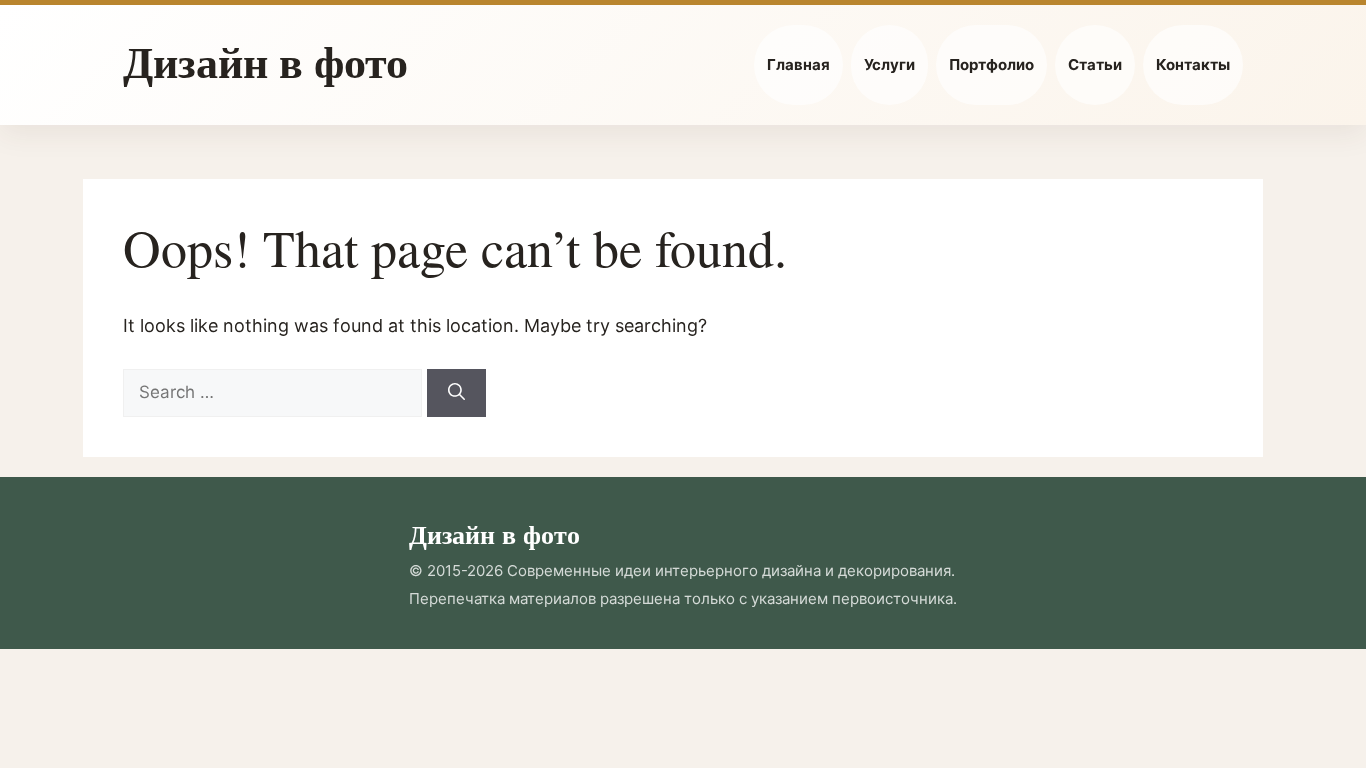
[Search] (456, 393)
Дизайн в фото (265, 61)
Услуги (889, 64)
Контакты (1193, 64)
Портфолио (991, 64)
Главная (798, 64)
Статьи (1095, 64)
